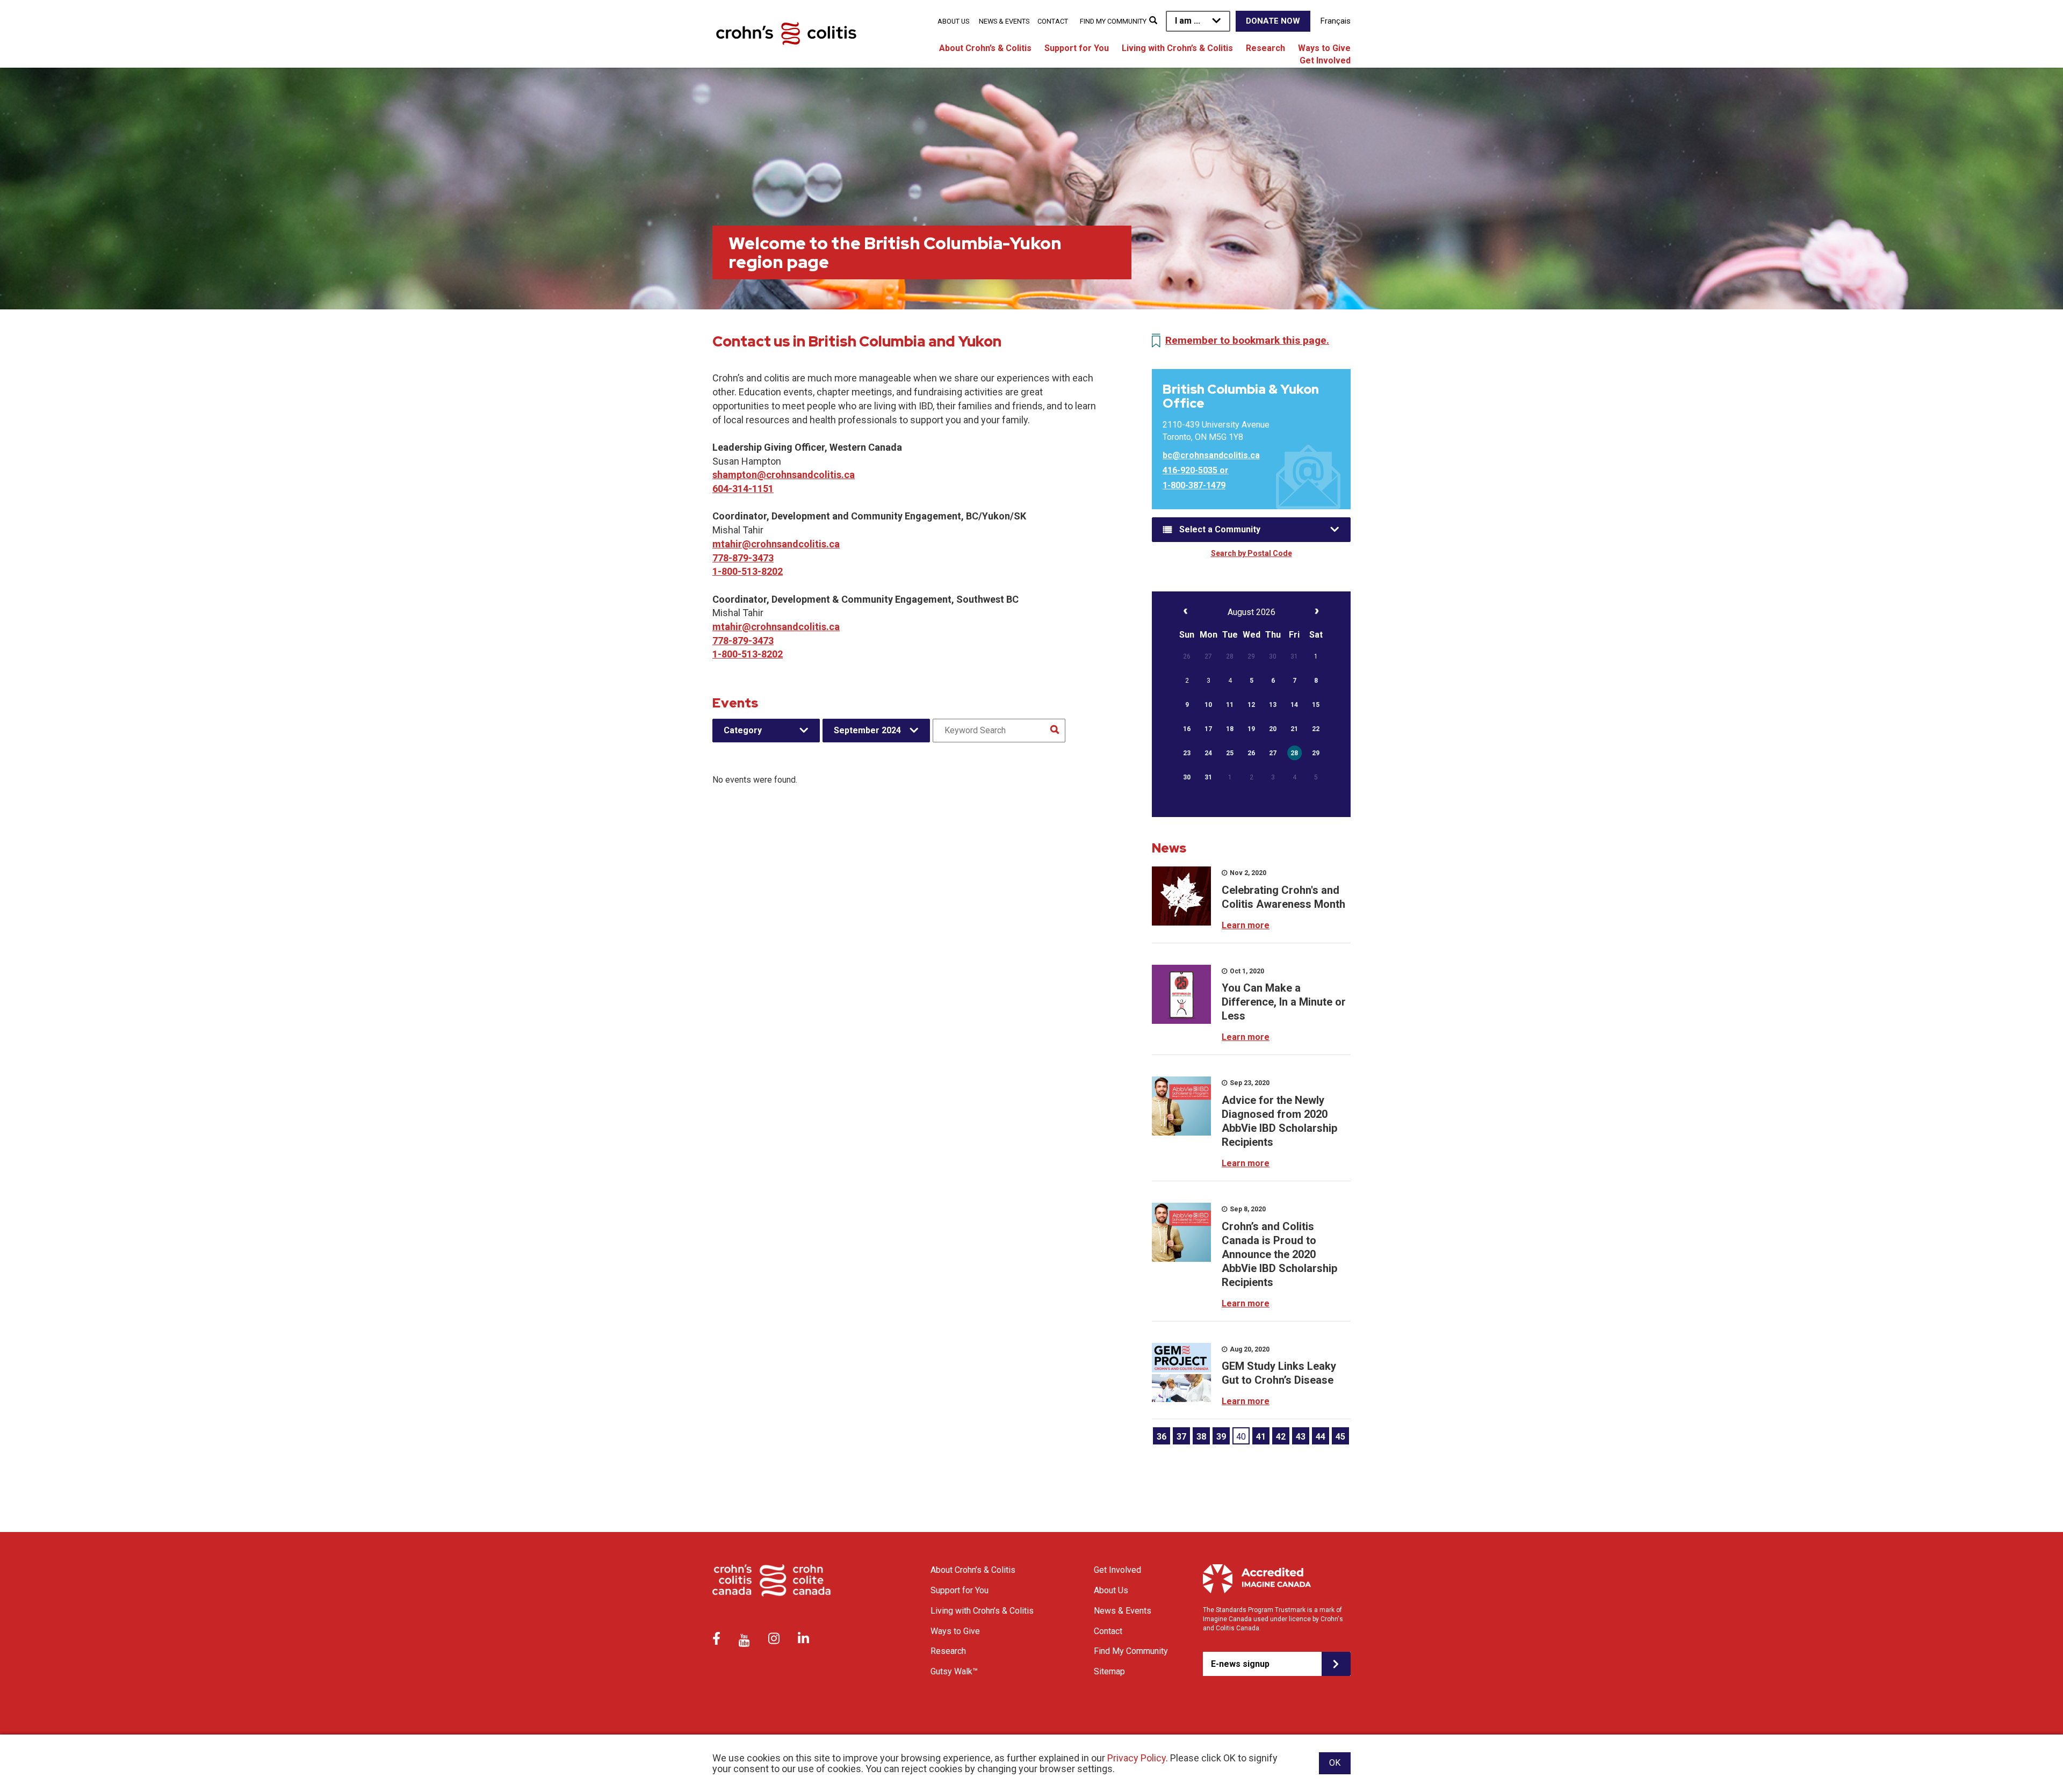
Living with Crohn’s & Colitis (1177, 48)
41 (1261, 1437)
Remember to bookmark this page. (1247, 340)
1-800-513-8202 (748, 571)
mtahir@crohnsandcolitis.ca (776, 544)
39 (1221, 1437)
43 (1301, 1437)
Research (1265, 48)
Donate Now (1273, 21)
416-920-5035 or (1196, 470)
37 (1181, 1437)
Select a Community (1220, 529)
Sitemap (1109, 1671)
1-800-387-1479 (1194, 485)
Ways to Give (1324, 48)
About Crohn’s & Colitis (985, 48)
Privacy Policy (1137, 1758)
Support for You (1077, 48)
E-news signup (1240, 1664)
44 (1321, 1437)
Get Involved (1325, 60)
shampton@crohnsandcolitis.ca (784, 475)
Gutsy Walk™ (954, 1671)
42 (1281, 1437)
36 (1162, 1437)
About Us (953, 21)
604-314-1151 (743, 489)
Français (1336, 21)
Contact (1053, 21)
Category (743, 730)
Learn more (1246, 925)
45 (1340, 1437)
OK (1335, 1763)
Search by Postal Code (1251, 553)
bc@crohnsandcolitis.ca (1211, 455)
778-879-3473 (743, 558)
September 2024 (867, 730)
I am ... (1188, 21)
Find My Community (1113, 21)
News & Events (1004, 21)
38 (1201, 1437)
